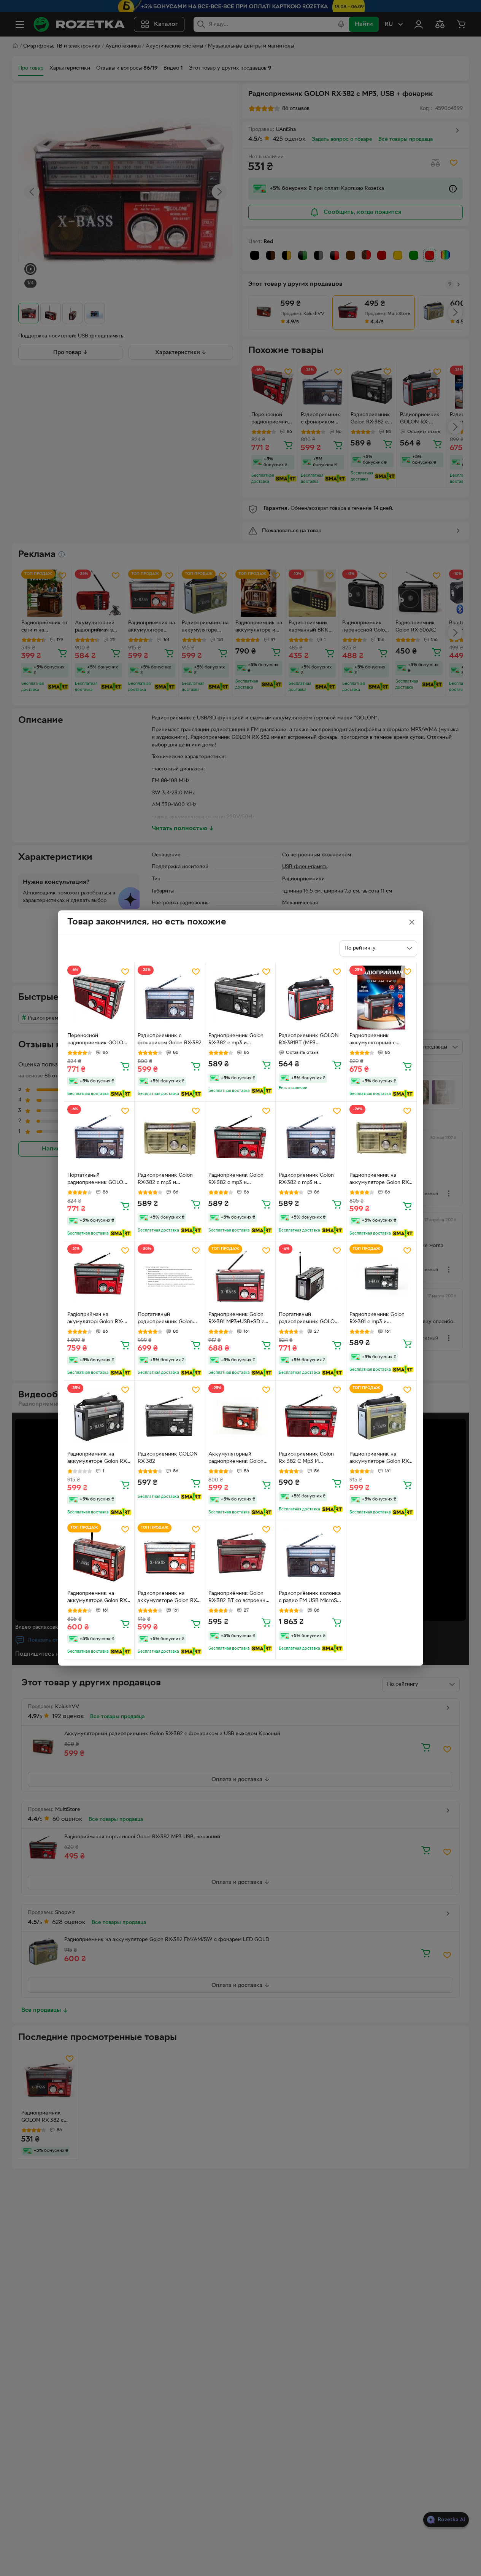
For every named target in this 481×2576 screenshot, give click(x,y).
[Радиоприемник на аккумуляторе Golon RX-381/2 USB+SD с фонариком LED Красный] (99, 1555)
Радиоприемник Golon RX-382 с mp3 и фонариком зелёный (165, 1180)
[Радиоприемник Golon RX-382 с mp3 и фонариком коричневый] (311, 1137)
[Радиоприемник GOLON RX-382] (170, 1416)
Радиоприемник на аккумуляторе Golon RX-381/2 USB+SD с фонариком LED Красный (99, 1598)
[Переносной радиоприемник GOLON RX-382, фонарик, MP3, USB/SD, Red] (99, 998)
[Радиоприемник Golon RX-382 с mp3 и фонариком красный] (241, 1137)
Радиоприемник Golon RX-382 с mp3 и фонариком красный (236, 1180)
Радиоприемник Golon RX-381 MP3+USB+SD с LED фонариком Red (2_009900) (236, 1319)
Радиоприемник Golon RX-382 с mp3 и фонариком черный (236, 1040)
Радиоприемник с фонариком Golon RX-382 (170, 1039)
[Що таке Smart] (121, 1094)
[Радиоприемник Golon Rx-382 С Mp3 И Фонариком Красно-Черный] (311, 1416)
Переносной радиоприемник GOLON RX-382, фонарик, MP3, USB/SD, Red (97, 1040)
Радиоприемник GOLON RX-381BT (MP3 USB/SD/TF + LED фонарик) (309, 1040)
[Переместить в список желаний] (125, 972)
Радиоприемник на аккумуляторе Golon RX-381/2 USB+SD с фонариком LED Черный (98, 1459)
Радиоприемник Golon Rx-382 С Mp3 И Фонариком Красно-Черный (306, 1459)
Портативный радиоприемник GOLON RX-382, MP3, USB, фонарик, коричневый (97, 1180)
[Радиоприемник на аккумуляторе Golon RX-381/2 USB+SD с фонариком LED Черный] (99, 1416)
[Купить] (125, 1066)
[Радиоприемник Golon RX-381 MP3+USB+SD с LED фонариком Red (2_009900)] (241, 1277)
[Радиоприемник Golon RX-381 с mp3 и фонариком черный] (382, 1277)
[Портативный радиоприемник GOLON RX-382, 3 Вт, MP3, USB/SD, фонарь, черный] (311, 1277)
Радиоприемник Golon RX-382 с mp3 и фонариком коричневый (309, 1180)
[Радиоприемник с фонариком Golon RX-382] (170, 998)
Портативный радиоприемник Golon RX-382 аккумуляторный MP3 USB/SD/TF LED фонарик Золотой (168, 1319)
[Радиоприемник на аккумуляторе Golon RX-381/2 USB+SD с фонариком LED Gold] (382, 1416)
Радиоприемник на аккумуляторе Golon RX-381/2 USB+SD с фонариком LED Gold (380, 1459)
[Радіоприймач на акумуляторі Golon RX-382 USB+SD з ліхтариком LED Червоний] (99, 1277)
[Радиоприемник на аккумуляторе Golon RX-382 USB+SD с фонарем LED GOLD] (382, 1137)
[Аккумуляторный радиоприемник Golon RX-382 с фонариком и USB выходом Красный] (241, 1416)
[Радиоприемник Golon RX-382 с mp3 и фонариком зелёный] (170, 1137)
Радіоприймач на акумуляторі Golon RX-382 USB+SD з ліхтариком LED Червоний (99, 1319)
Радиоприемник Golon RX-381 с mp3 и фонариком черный (377, 1319)
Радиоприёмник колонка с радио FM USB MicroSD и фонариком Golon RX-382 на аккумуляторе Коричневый (310, 1598)
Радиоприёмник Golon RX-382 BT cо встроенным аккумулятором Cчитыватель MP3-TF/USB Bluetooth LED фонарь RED (240, 1598)
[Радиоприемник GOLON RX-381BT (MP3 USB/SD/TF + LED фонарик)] (311, 998)
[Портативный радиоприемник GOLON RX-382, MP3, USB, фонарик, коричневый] (99, 1137)
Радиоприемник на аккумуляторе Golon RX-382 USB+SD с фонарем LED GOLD (380, 1180)
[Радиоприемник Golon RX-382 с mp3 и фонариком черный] (241, 998)
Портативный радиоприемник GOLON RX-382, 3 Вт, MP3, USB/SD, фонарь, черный (310, 1319)
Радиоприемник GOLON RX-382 (168, 1458)
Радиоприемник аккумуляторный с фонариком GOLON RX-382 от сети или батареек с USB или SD (381, 1040)
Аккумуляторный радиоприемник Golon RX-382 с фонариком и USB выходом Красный (237, 1459)
